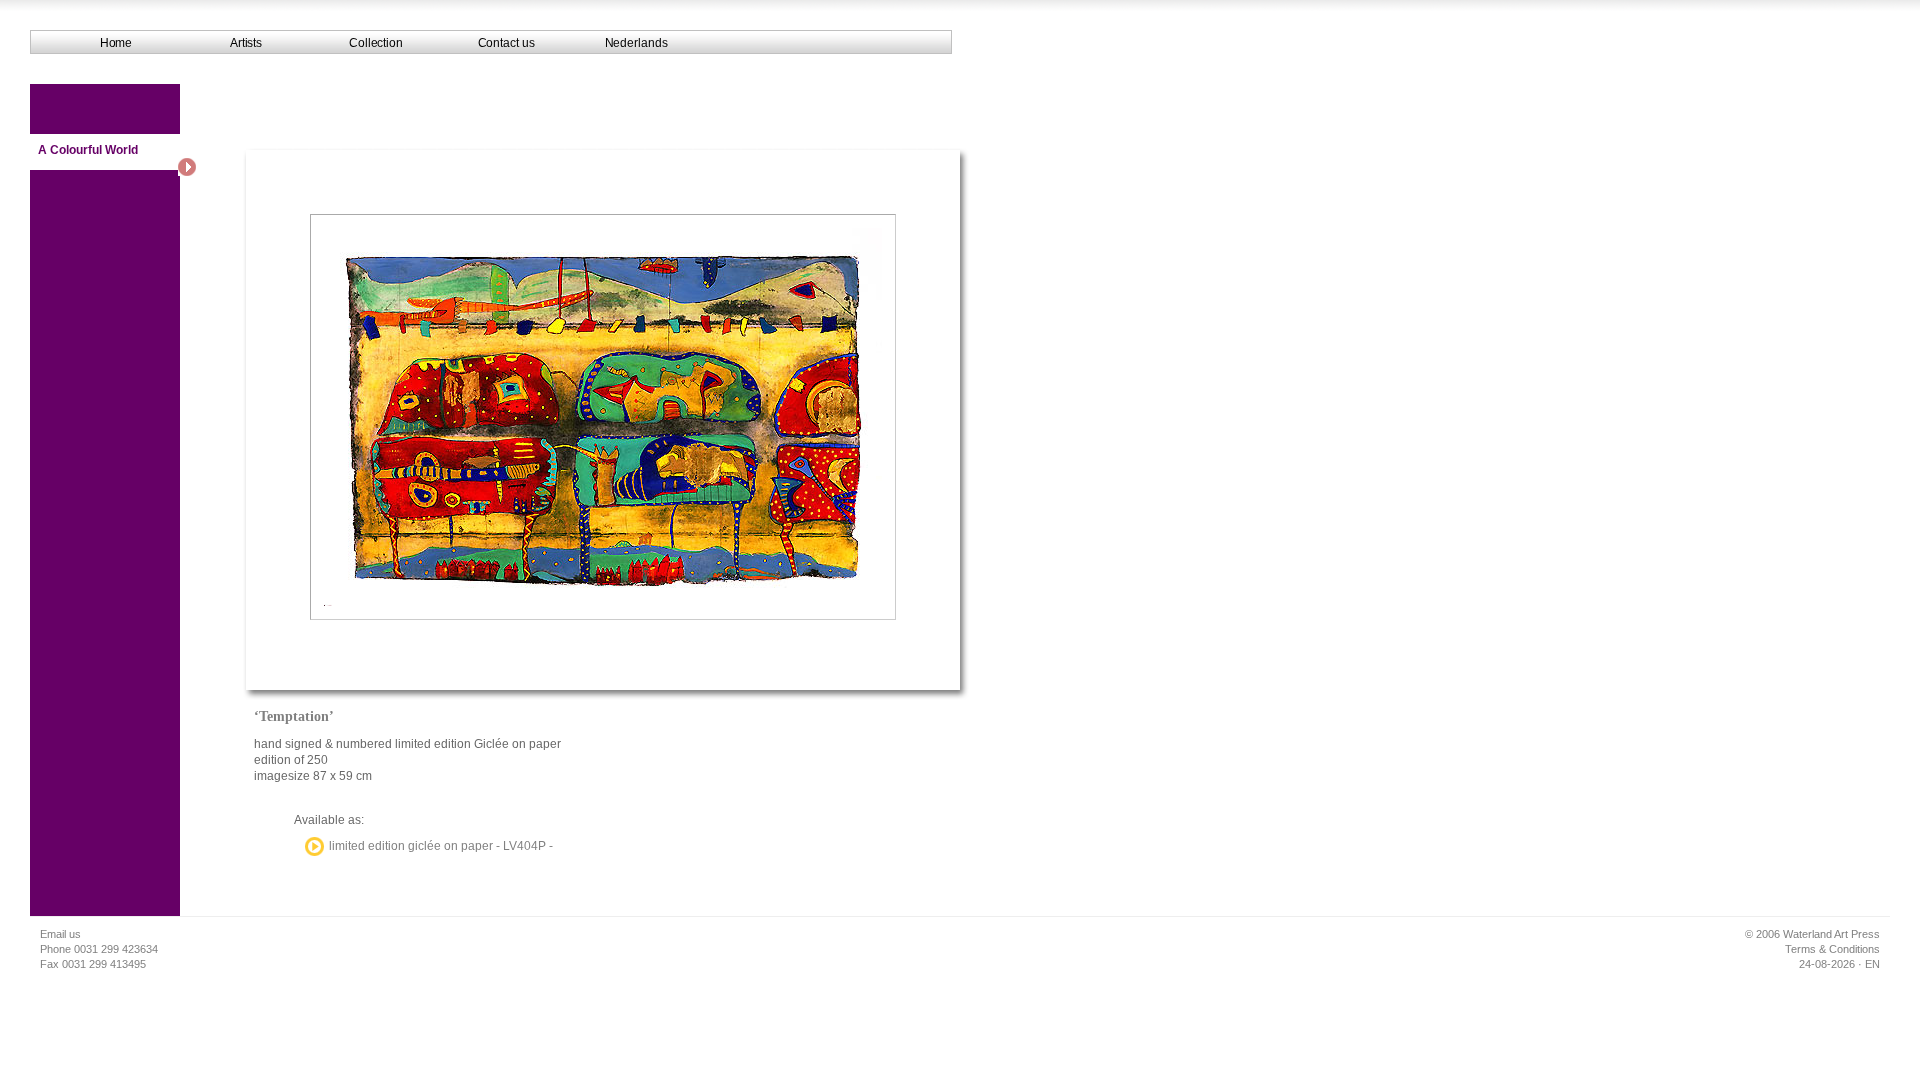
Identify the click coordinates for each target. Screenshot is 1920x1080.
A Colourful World (88, 150)
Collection (376, 43)
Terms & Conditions (1832, 949)
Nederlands (636, 43)
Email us (60, 934)
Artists (246, 43)
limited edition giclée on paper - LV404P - (441, 846)
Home (116, 43)
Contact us (506, 43)
